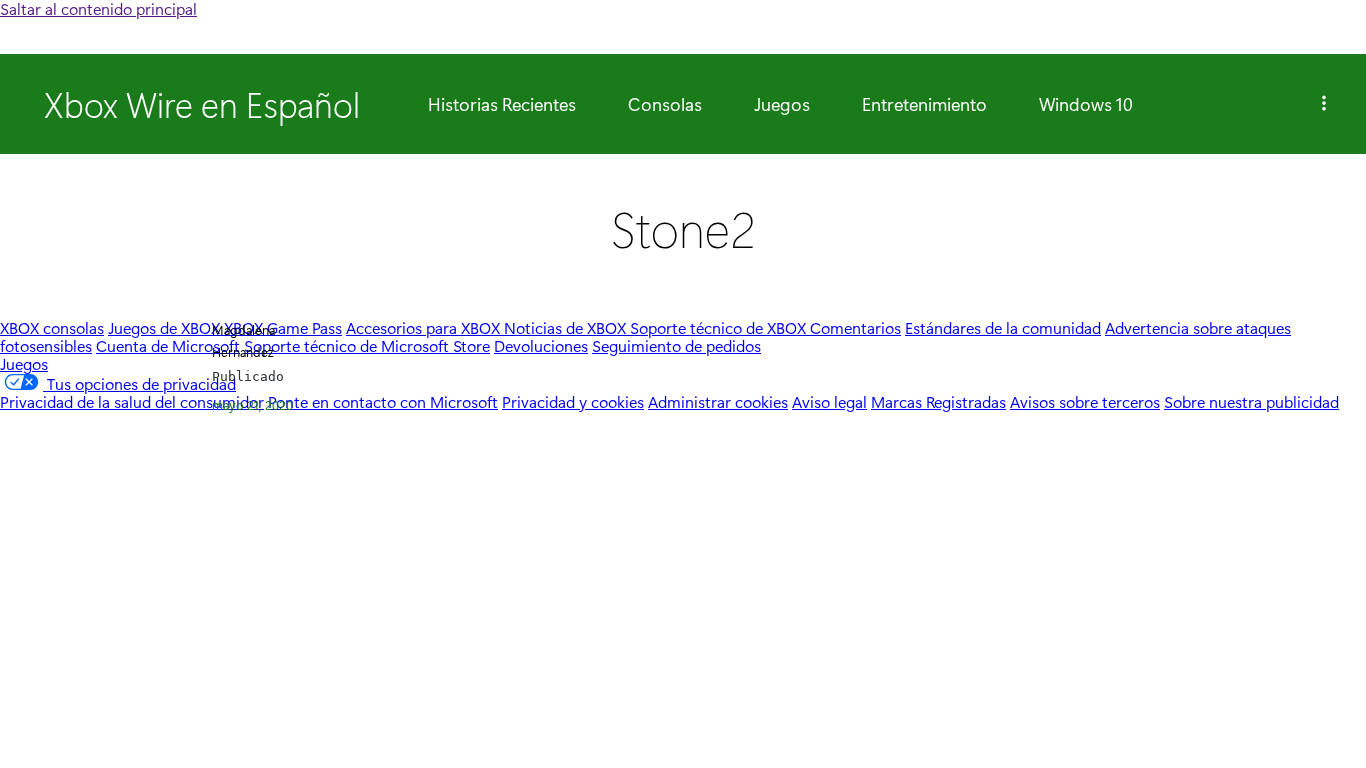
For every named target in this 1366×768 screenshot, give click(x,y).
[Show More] (1324, 104)
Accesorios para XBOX (425, 327)
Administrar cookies (718, 401)
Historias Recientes (502, 104)
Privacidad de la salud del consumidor (132, 401)
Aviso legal (829, 401)
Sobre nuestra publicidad (1251, 401)
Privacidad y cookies (573, 401)
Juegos (782, 104)
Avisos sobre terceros (1085, 401)
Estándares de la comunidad (1003, 327)
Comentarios (855, 327)
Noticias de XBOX (567, 327)
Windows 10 (1086, 104)
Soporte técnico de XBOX (720, 327)
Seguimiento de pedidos (676, 345)
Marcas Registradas (938, 401)
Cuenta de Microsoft (168, 345)
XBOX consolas (52, 327)
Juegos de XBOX (166, 327)
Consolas (665, 104)
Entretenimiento (924, 104)
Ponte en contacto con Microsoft (383, 401)
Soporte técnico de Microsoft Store (367, 345)
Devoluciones (541, 345)
